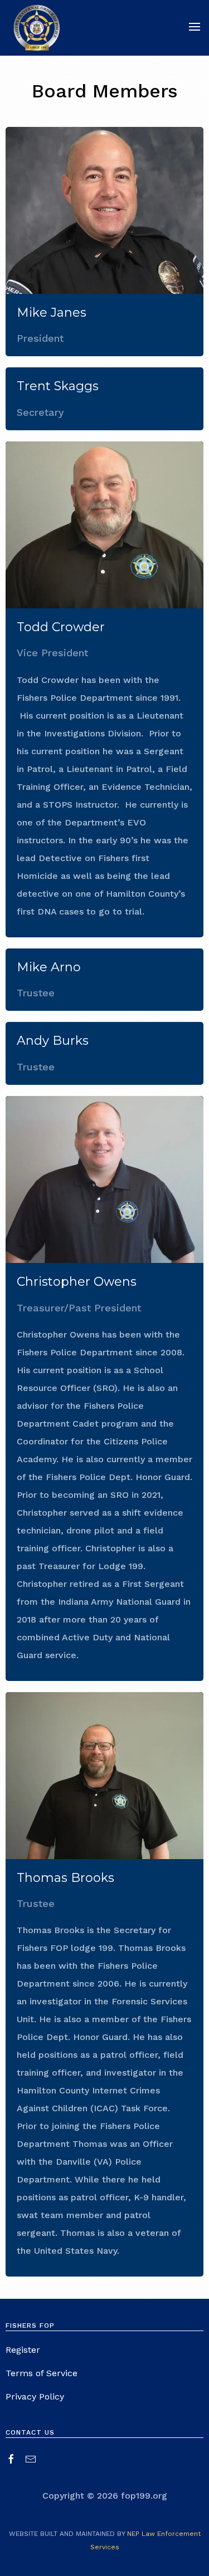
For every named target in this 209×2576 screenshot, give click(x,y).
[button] (189, 28)
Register (23, 2350)
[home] (37, 28)
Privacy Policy (35, 2396)
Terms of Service (42, 2373)
